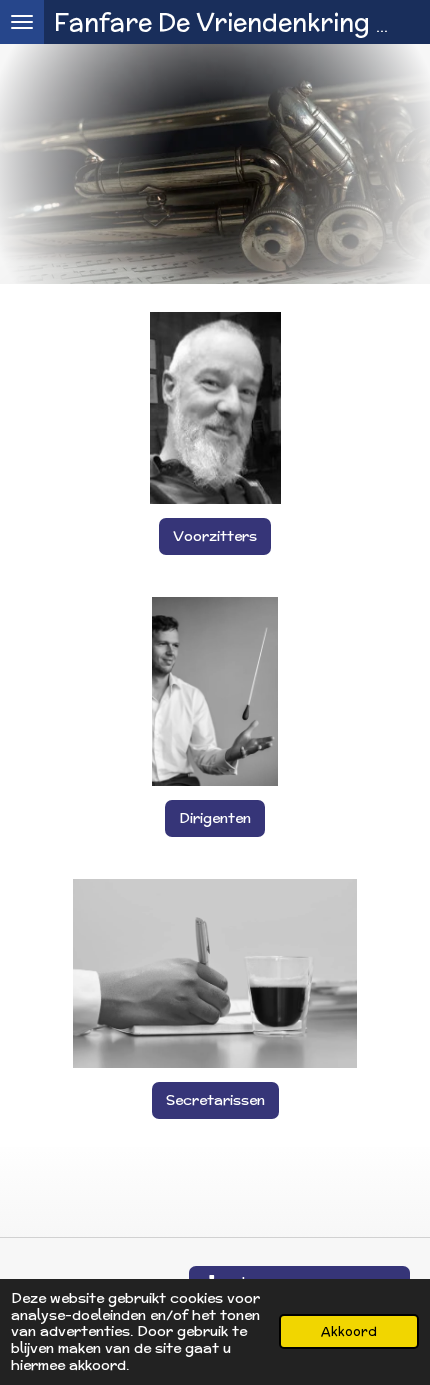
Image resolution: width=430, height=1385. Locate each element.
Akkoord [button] (349, 1331)
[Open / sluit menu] (22, 22)
